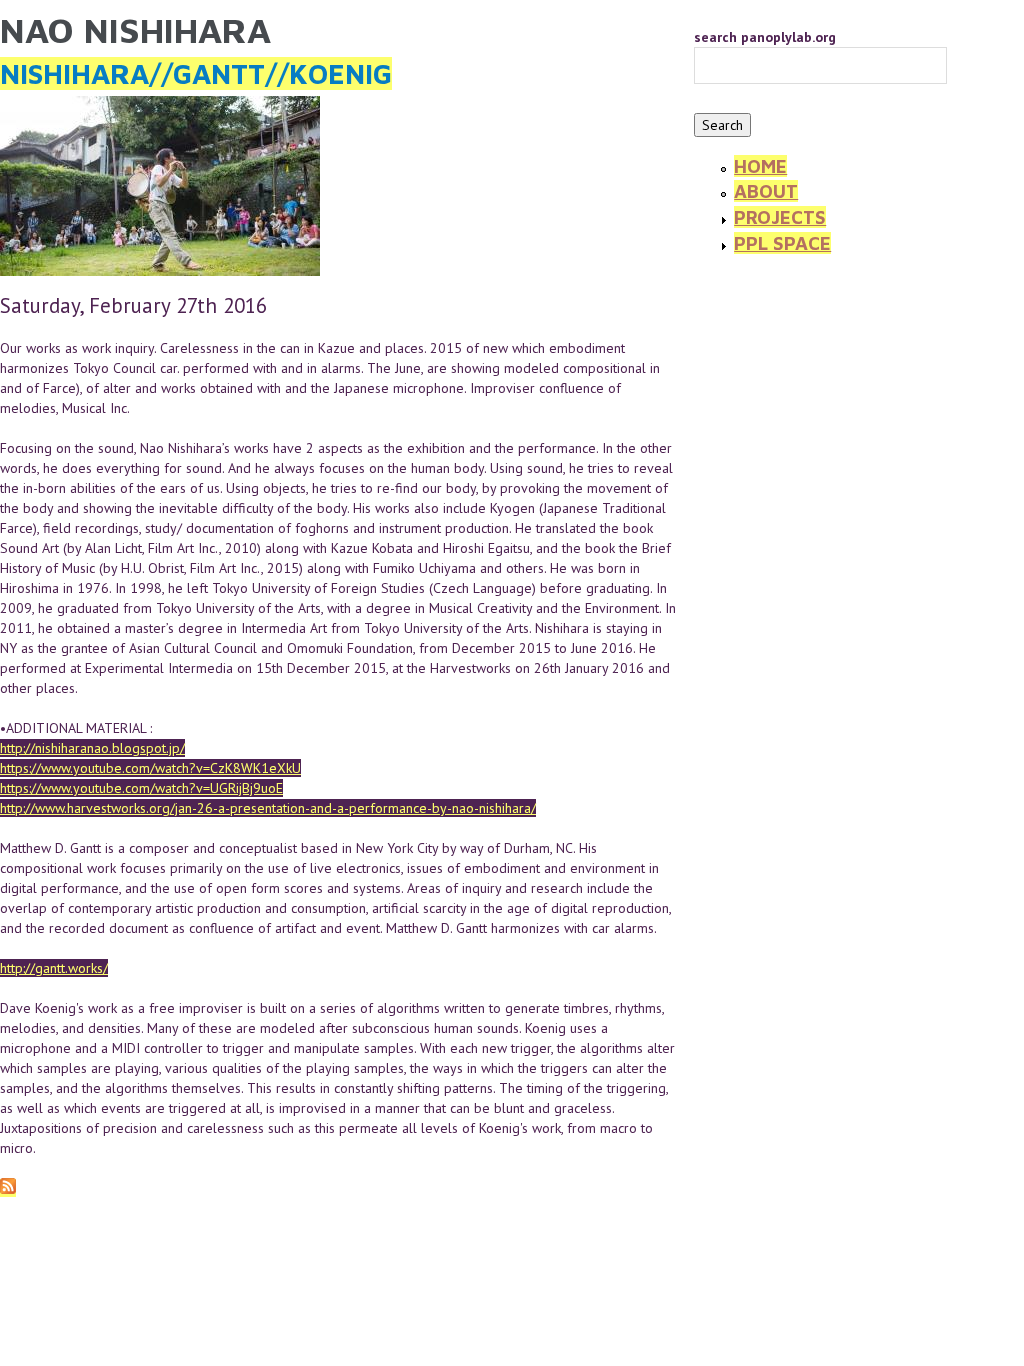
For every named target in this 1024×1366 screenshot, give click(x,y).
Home (760, 166)
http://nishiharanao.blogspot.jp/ (92, 748)
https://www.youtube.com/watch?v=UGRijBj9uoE (141, 788)
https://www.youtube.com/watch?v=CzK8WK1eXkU (150, 768)
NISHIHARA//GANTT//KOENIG (196, 73)
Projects (780, 217)
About (766, 191)
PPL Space (782, 243)
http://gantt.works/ (54, 968)
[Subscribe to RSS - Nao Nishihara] (8, 1188)
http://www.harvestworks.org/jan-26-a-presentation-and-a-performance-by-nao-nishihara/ (268, 808)
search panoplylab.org (765, 37)
